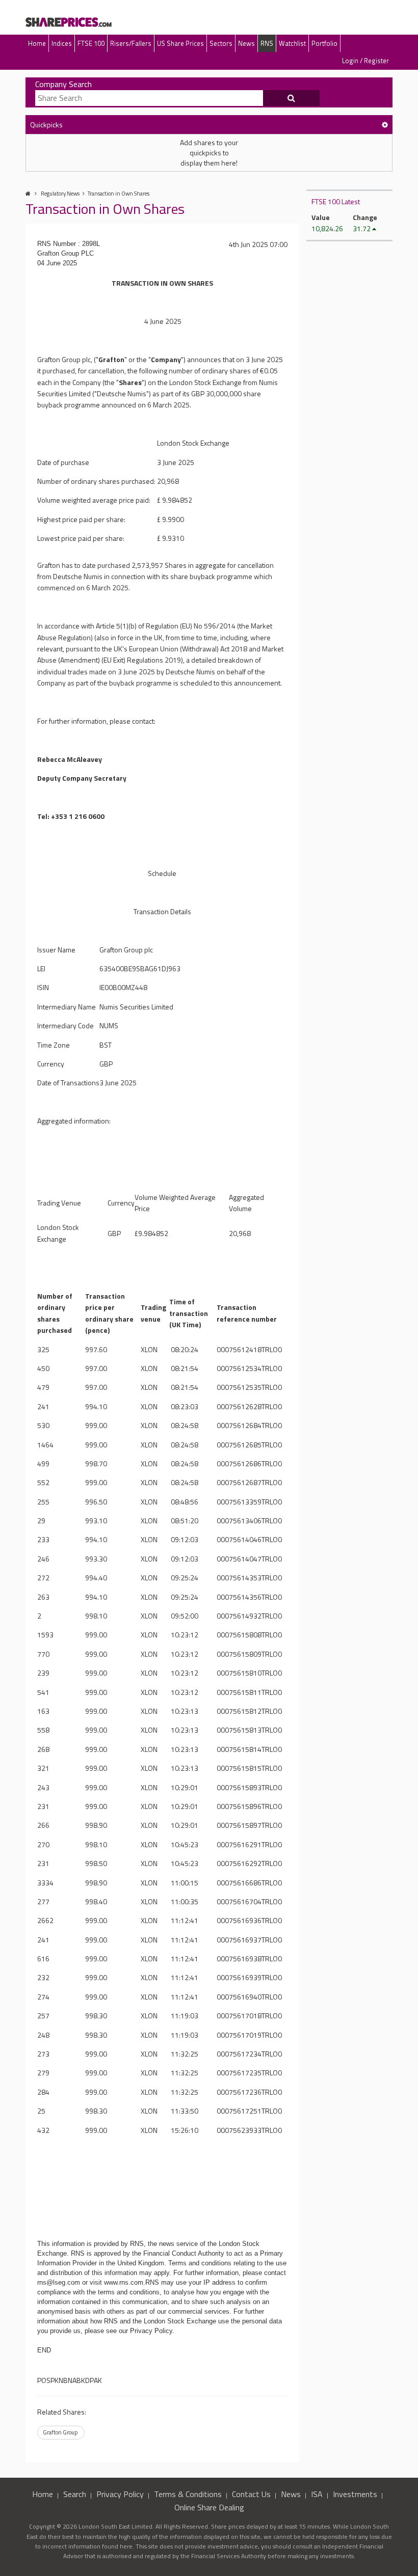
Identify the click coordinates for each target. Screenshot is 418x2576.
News (246, 43)
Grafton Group (60, 2432)
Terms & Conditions (188, 2494)
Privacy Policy (120, 2494)
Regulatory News (60, 194)
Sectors (221, 43)
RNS (267, 43)
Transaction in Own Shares (119, 194)
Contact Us (251, 2494)
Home (37, 43)
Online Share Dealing (209, 2507)
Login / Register (365, 61)
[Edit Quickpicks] (385, 125)
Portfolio (324, 43)
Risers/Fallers (131, 43)
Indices (62, 43)
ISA (317, 2494)
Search (75, 2494)
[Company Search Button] (292, 98)
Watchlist (292, 43)
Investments (355, 2494)
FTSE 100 (91, 43)
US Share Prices (180, 43)
